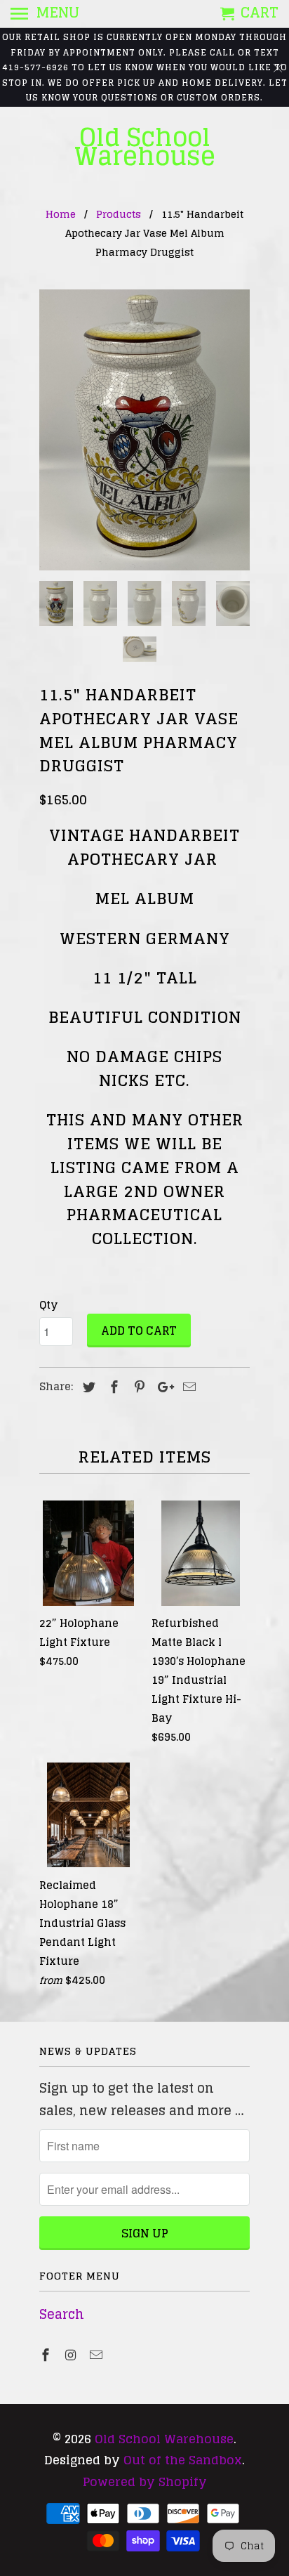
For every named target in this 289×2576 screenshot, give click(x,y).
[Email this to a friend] (187, 1387)
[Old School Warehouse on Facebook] (47, 2355)
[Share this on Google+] (162, 1387)
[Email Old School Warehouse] (98, 2355)
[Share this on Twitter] (87, 1387)
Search (62, 2314)
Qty (48, 1305)
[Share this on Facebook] (112, 1387)
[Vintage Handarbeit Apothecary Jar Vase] (144, 430)
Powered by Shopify (145, 2482)
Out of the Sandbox (183, 2460)
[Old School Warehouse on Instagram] (72, 2355)
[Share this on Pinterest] (137, 1387)
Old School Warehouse (145, 147)
